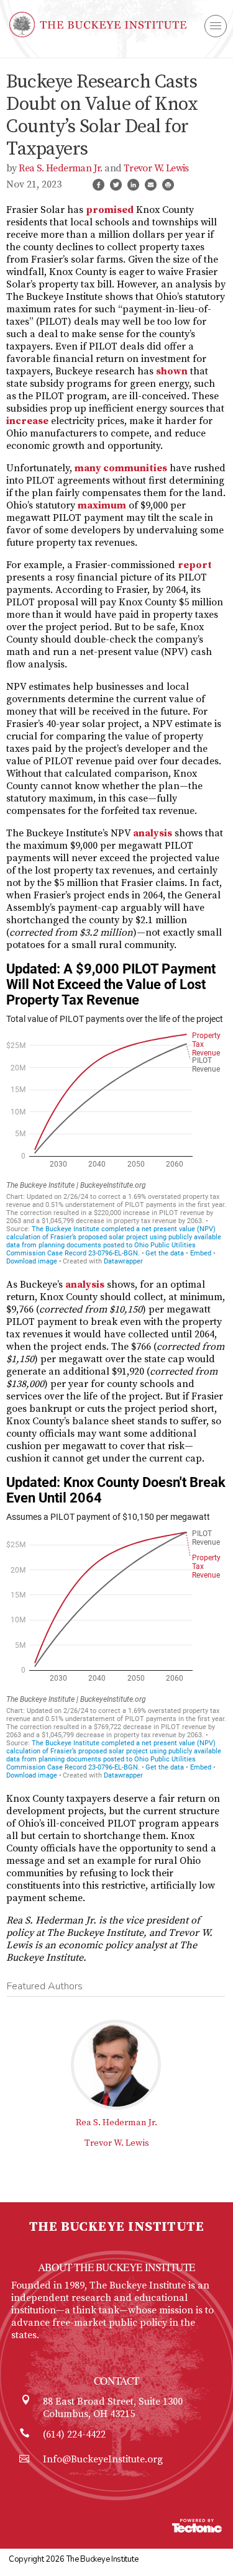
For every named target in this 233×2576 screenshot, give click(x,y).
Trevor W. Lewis (156, 168)
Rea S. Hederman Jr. (61, 168)
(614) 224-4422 (74, 2434)
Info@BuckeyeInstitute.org (103, 2459)
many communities (121, 468)
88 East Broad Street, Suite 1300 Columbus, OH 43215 (113, 2408)
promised (110, 210)
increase (27, 421)
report (195, 565)
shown (172, 371)
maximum (102, 505)
